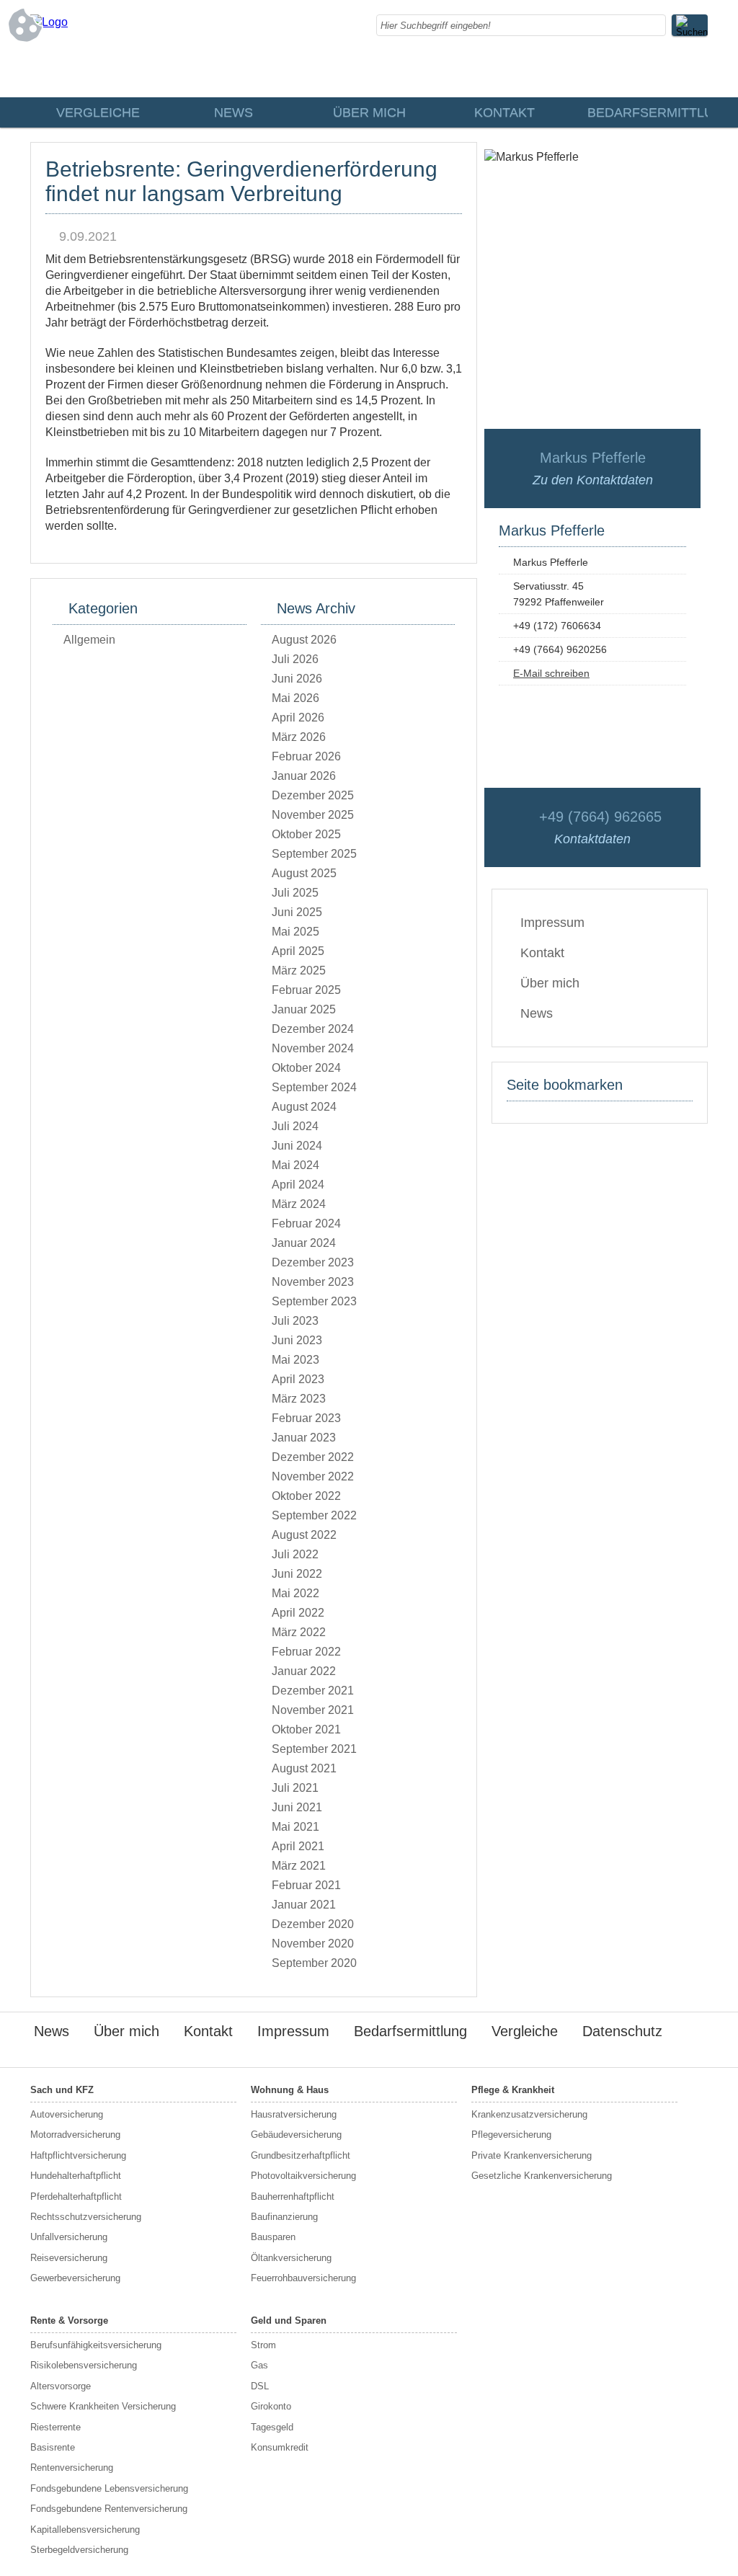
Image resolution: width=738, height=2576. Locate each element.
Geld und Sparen (289, 2320)
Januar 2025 (304, 1009)
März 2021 (299, 1866)
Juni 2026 (297, 679)
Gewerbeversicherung (75, 2278)
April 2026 (298, 718)
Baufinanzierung (284, 2217)
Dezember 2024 (313, 1029)
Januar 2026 (304, 776)
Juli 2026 (295, 659)
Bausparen (273, 2237)
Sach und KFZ (62, 2090)
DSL (260, 2386)
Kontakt (504, 112)
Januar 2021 (304, 1905)
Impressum (552, 923)
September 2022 (314, 1515)
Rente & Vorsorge (69, 2320)
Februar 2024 (306, 1223)
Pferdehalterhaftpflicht (76, 2197)
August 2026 (304, 640)
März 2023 (299, 1399)
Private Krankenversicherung (532, 2155)
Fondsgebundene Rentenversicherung (109, 2509)
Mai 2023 (295, 1360)
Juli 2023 (295, 1321)
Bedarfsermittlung (647, 112)
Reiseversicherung (69, 2258)
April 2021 (298, 1846)
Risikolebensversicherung (84, 2365)
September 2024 (314, 1087)
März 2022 (299, 1632)
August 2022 (304, 1535)
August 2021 (304, 1768)
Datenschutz (622, 2031)
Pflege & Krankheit (513, 2090)
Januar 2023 (304, 1438)
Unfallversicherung (69, 2237)
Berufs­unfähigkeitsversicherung (96, 2345)
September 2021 (314, 1749)
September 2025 (314, 854)
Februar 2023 (306, 1418)
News (234, 112)
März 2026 (299, 737)
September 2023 (314, 1301)
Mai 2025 (295, 932)
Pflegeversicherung (511, 2135)
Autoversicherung (67, 2114)
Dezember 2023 (313, 1262)
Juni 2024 (297, 1146)
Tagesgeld (272, 2427)
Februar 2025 (306, 990)
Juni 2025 (297, 912)
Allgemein (89, 640)
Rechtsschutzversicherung (86, 2217)
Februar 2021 (306, 1885)
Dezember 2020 (313, 1924)
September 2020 (314, 1963)
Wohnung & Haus (290, 2090)
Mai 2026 (295, 698)
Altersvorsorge (61, 2386)
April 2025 (298, 951)
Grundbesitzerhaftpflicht (301, 2155)
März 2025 (299, 971)
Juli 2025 (295, 893)
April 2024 (298, 1185)
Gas (259, 2365)
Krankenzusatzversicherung (529, 2114)
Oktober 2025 (306, 834)
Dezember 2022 (313, 1457)
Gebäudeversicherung (296, 2135)
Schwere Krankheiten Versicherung (103, 2406)
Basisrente (53, 2447)
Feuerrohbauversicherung (303, 2278)
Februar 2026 (306, 756)
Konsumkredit (280, 2447)
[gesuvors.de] (49, 22)
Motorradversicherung (75, 2135)
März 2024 (299, 1204)
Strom (263, 2345)
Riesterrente (55, 2427)
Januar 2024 (304, 1243)
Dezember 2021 (313, 1691)
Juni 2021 (297, 1807)
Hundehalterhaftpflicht (76, 2176)
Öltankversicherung (291, 2258)
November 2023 (313, 1282)
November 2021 (313, 1710)
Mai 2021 (295, 1827)
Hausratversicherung (294, 2114)
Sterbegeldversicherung (79, 2550)
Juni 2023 (297, 1340)
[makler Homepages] (658, 2055)
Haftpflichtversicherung (78, 2155)
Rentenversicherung (72, 2468)
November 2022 (313, 1476)
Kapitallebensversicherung (85, 2530)
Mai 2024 (295, 1165)
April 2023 (298, 1379)
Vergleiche (98, 112)
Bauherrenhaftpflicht (293, 2197)
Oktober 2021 (306, 1729)
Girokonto (271, 2406)
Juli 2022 (295, 1554)
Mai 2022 (295, 1593)
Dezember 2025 (313, 795)
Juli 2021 (295, 1788)
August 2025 (304, 873)
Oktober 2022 (306, 1496)
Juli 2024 (295, 1126)
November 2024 (313, 1048)
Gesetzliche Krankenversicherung (542, 2176)
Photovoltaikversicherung (303, 2176)
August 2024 (304, 1107)
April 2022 (298, 1613)
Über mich (369, 112)
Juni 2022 (297, 1574)
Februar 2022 (306, 1652)
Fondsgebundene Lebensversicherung (109, 2488)
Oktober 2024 (306, 1068)
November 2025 (313, 815)
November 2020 (313, 1944)
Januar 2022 (304, 1671)
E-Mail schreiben (551, 673)
